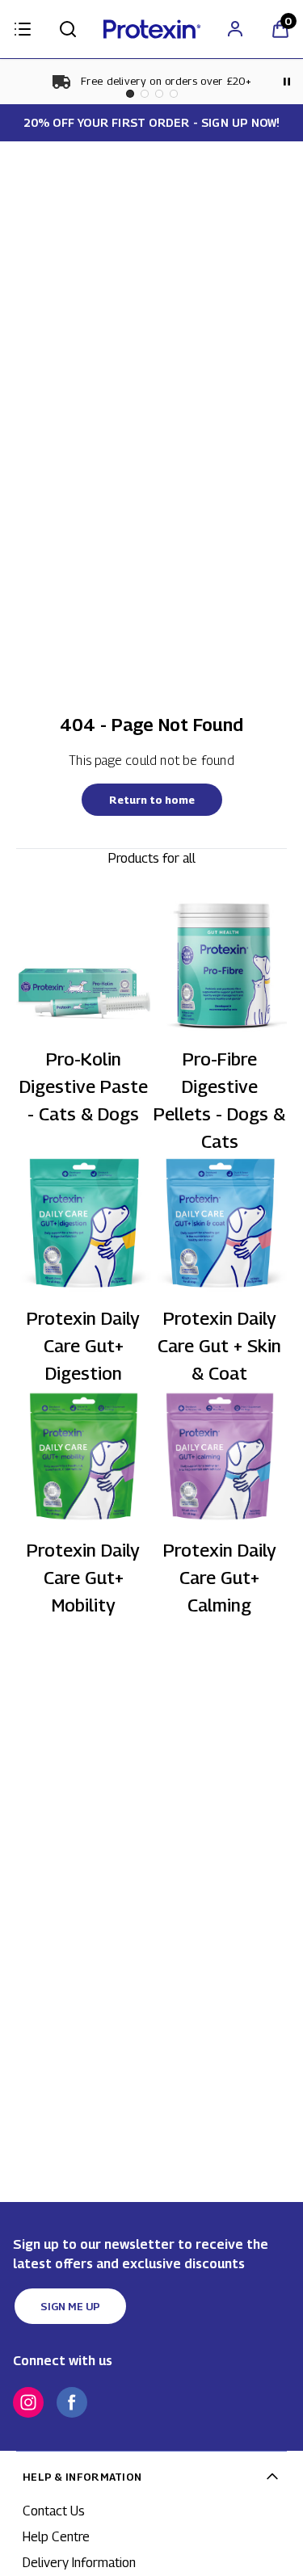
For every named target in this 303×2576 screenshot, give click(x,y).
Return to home (152, 800)
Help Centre (56, 2537)
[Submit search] (68, 29)
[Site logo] (152, 29)
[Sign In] (235, 29)
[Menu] (23, 29)
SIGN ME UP (70, 2306)
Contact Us (54, 2511)
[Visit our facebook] (72, 2402)
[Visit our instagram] (28, 2402)
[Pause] (287, 82)
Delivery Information (79, 2563)
